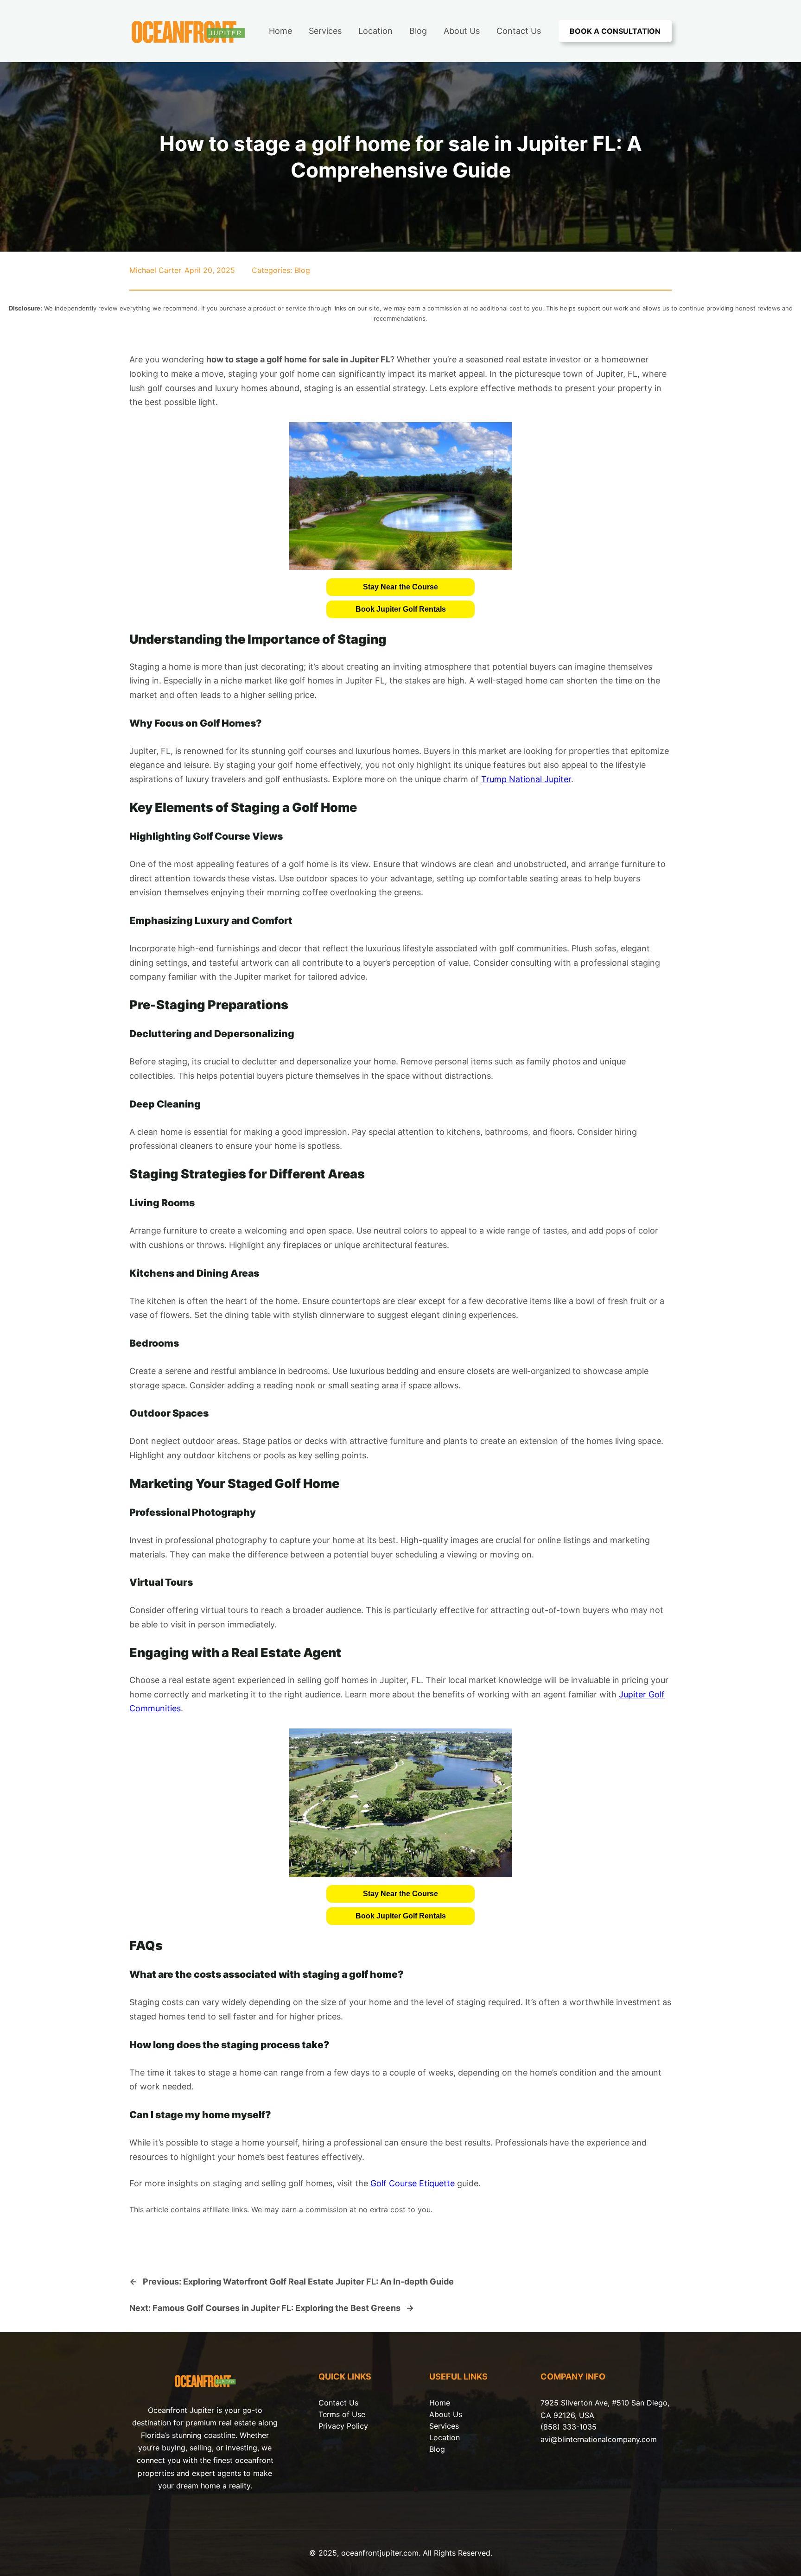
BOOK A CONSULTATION (615, 31)
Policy (357, 2426)
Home (440, 2403)
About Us (446, 2414)
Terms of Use (342, 2414)
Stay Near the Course (400, 587)
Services (444, 2426)
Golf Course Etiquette (413, 2183)
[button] (400, 587)
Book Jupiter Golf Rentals (401, 609)
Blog (302, 270)
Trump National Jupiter (526, 779)
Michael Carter (155, 270)
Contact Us (338, 2403)
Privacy (333, 2426)
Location (445, 2437)
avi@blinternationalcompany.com (599, 2439)
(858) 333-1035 (569, 2427)
